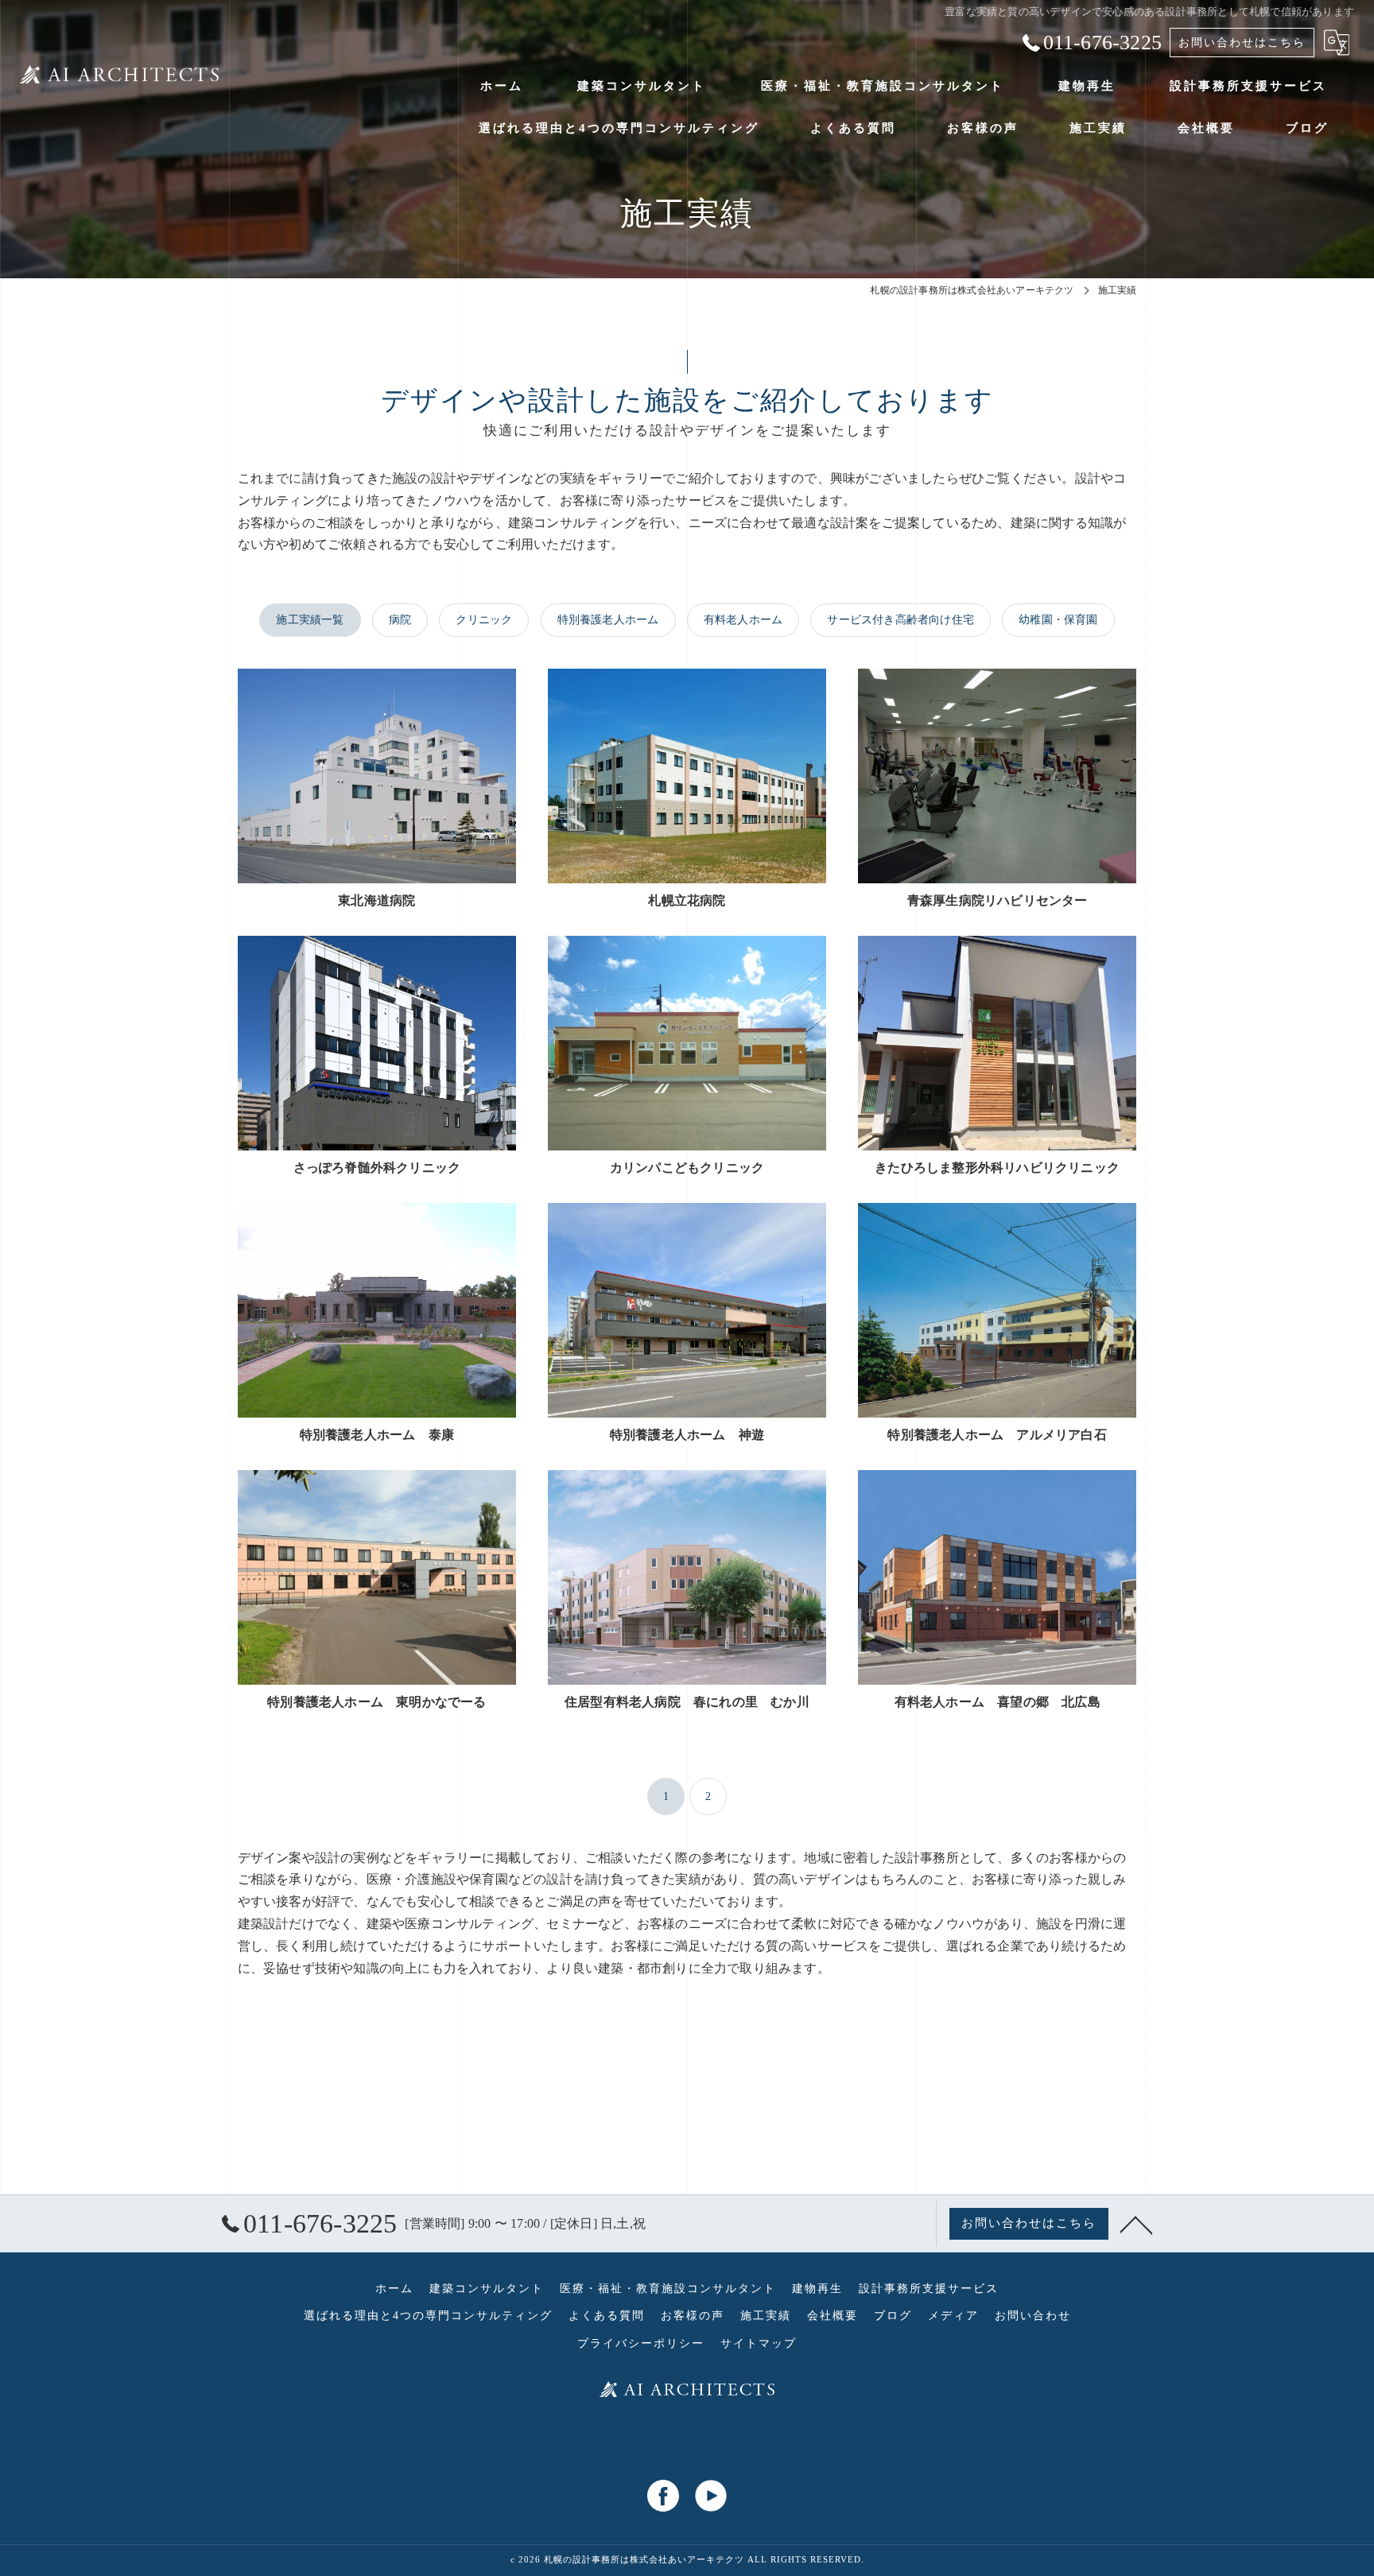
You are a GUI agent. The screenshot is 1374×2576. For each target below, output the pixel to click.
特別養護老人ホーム (608, 620)
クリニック (484, 620)
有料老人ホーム (743, 620)
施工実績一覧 (310, 620)
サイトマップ (759, 2343)
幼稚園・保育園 (1058, 620)
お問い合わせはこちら (1242, 43)
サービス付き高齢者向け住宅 (900, 620)
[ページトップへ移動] (1136, 2224)
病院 (400, 620)
